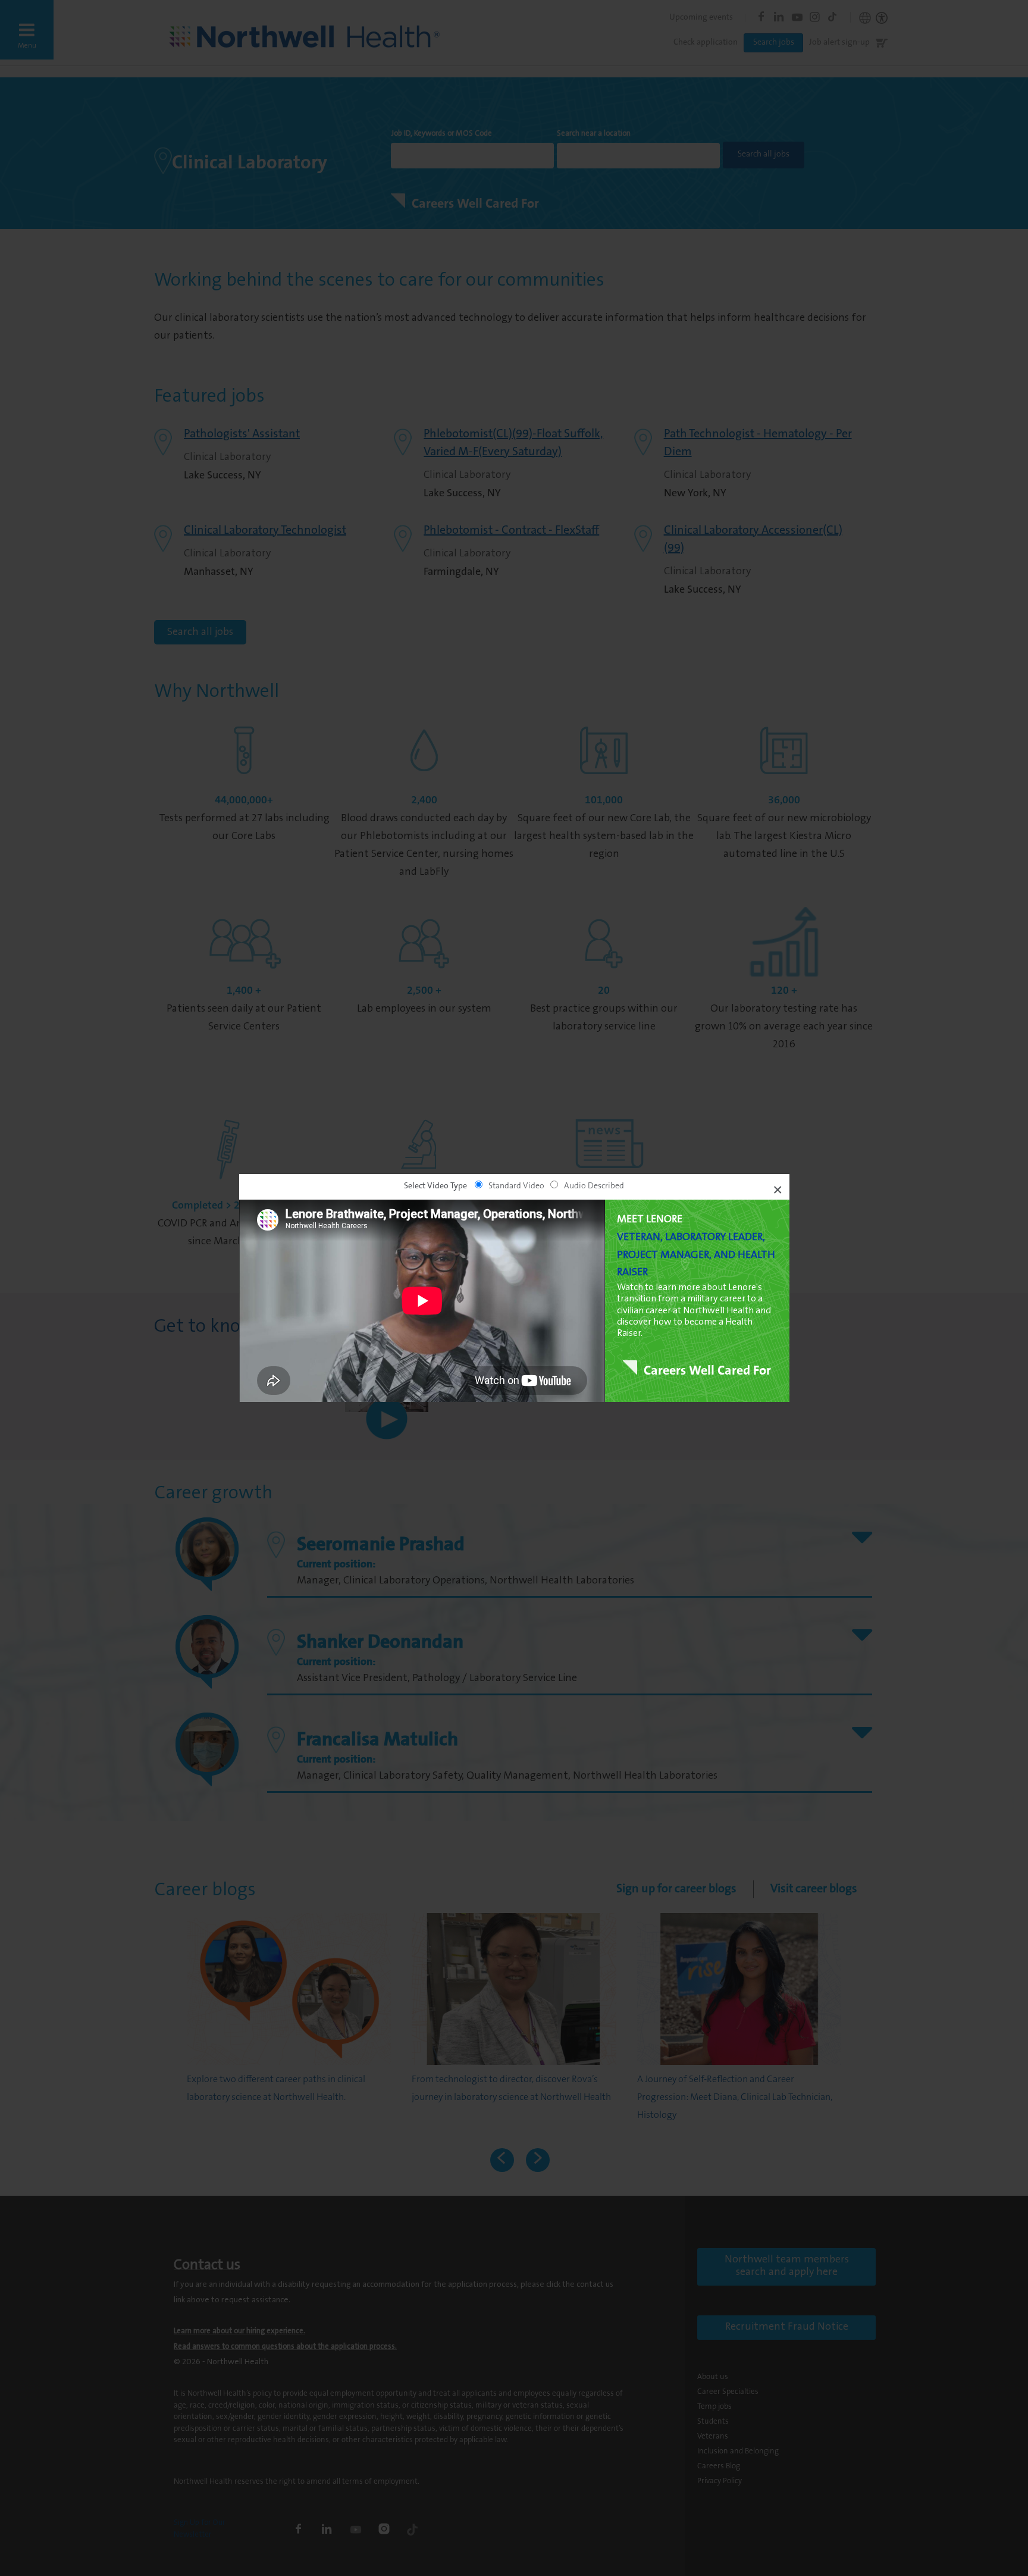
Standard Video (516, 1187)
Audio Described (594, 1187)
